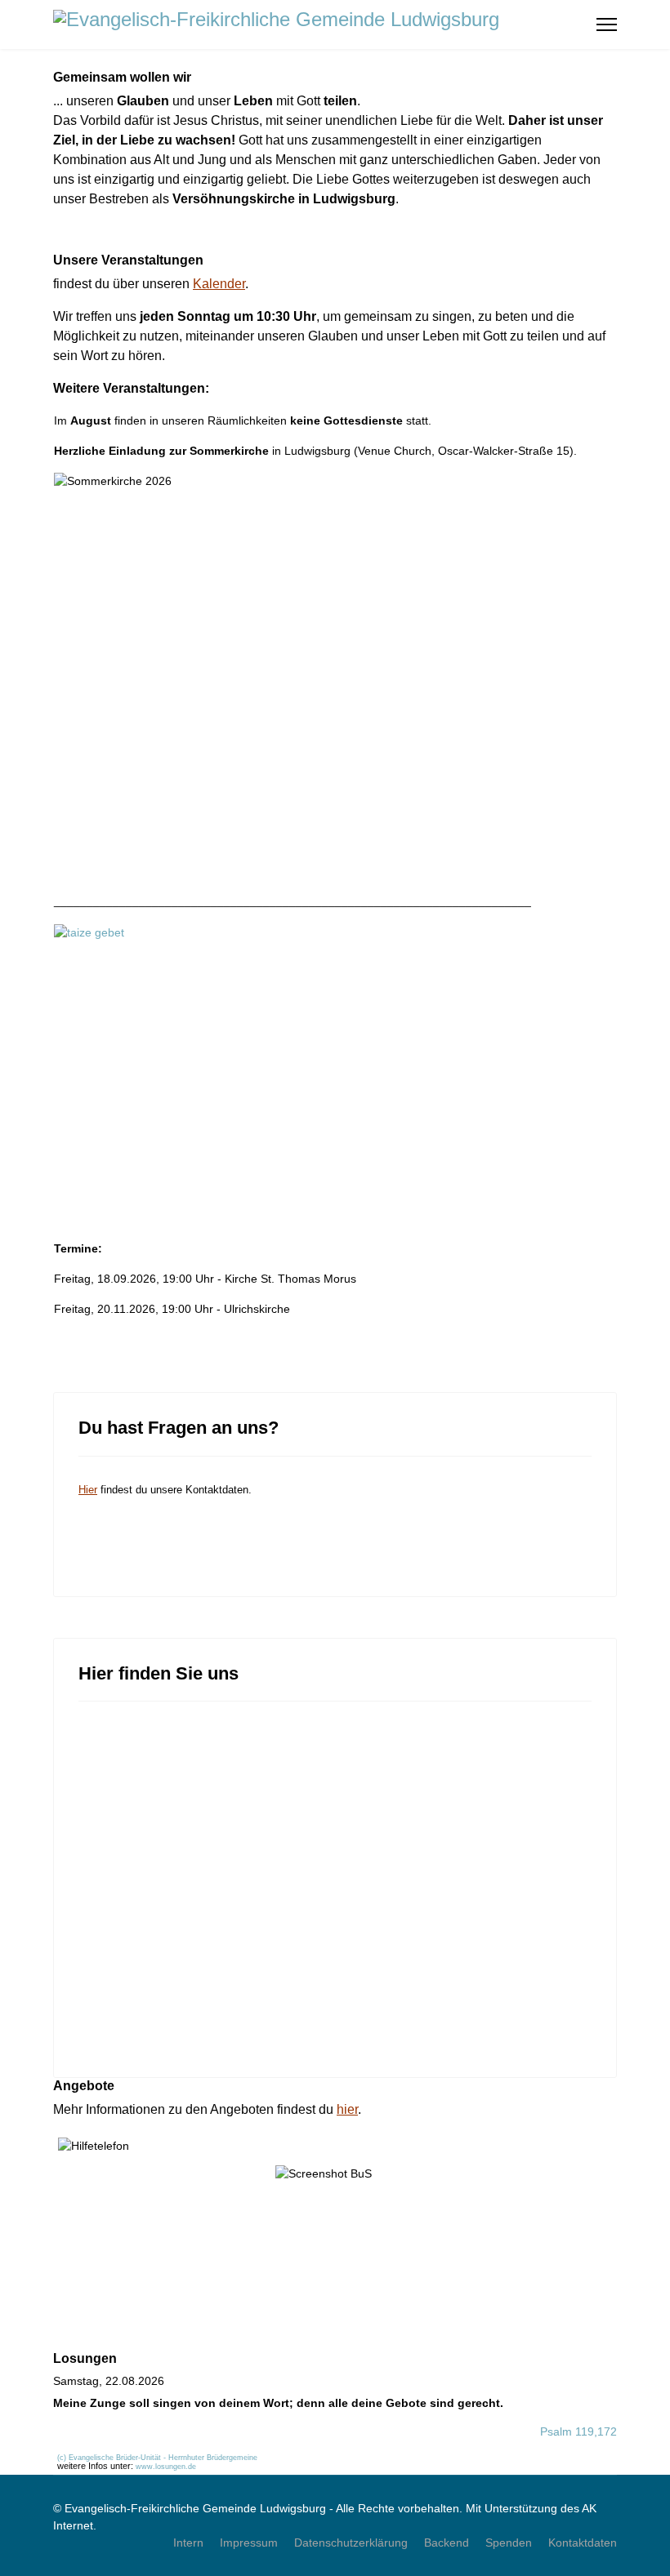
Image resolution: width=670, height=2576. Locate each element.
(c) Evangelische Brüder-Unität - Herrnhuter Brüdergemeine (157, 2458)
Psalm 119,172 (578, 2431)
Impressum (249, 2543)
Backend (447, 2543)
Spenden (509, 2543)
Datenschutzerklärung (351, 2543)
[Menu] (607, 24)
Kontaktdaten (583, 2543)
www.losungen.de (166, 2467)
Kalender (219, 284)
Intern (188, 2543)
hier (347, 2109)
